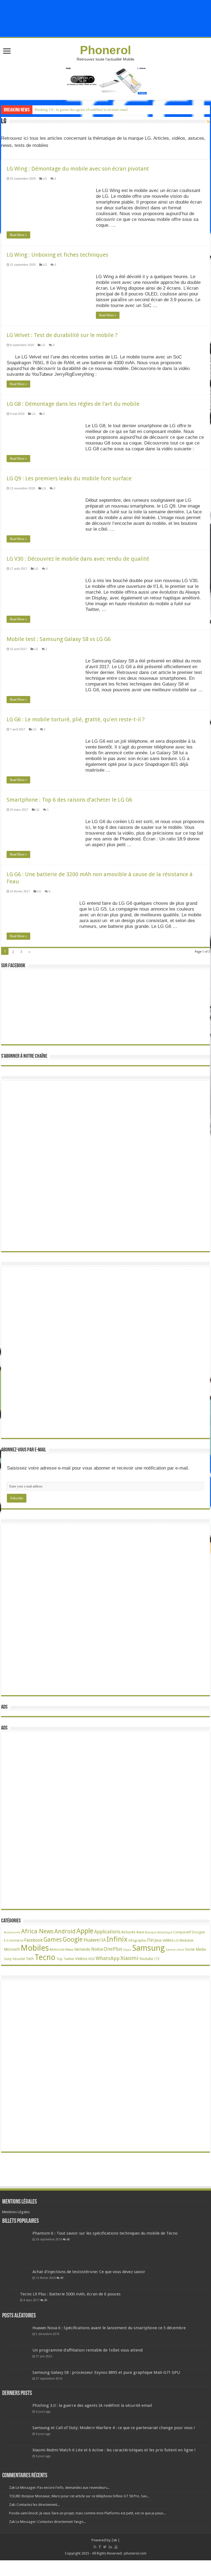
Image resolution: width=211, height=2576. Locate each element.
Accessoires (12, 1932)
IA (104, 1940)
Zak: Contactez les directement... (34, 2505)
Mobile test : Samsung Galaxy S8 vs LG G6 (59, 639)
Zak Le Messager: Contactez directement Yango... (48, 2522)
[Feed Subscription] (208, 122)
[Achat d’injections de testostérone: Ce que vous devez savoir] (16, 2279)
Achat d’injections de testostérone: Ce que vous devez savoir (89, 2272)
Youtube (146, 1959)
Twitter (69, 1959)
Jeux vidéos (164, 1940)
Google (73, 1939)
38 (46, 2300)
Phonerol (105, 50)
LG (45, 179)
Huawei (92, 1940)
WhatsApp (108, 1958)
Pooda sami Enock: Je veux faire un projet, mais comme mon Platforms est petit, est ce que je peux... (87, 2513)
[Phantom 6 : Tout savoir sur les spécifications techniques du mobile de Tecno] (16, 2248)
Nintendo (82, 1949)
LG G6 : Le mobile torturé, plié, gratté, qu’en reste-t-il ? (76, 719)
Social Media (195, 1949)
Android (65, 1931)
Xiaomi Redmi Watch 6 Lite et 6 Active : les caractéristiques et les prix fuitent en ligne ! (114, 2450)
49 (62, 2278)
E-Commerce (14, 1941)
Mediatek (186, 1940)
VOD (91, 1959)
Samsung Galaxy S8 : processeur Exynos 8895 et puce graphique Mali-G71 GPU (106, 2372)
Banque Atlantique (159, 1932)
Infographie (137, 1941)
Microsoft (12, 1949)
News (69, 1950)
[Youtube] (116, 2547)
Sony (8, 1959)
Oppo (127, 1950)
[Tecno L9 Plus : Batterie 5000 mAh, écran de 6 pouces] (10, 2299)
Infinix (117, 1939)
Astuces (128, 1932)
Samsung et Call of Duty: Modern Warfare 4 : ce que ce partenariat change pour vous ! (114, 2428)
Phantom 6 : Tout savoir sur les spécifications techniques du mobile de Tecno (105, 2233)
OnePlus (113, 1949)
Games (53, 1940)
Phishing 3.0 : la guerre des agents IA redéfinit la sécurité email (81, 110)
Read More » (18, 235)
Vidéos (81, 1959)
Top (59, 1959)
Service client (175, 1950)
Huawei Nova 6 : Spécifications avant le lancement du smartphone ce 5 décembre (109, 2328)
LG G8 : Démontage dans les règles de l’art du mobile (74, 404)
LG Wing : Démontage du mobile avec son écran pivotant (78, 169)
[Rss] (95, 2547)
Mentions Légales (16, 2212)
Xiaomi (129, 1958)
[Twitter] (105, 2547)
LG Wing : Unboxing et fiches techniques (57, 255)
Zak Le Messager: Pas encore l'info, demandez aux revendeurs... (59, 2488)
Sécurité (19, 1959)
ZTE (157, 1959)
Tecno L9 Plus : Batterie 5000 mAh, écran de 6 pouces (70, 2294)
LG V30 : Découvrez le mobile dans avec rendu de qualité (78, 559)
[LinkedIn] (110, 2547)
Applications (107, 1932)
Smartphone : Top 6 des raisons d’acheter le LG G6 (69, 800)
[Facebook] (100, 2547)
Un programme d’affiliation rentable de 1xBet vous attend (88, 2350)
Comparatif (182, 1932)
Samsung (148, 1948)
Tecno (45, 1957)
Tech (30, 1959)
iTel (150, 1940)
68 (68, 2239)
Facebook (33, 1940)
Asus (140, 1932)
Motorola (57, 1949)
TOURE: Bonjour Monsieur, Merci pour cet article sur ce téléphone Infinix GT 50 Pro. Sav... (79, 2496)
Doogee (198, 1932)
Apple (85, 1931)
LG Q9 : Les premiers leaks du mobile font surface (69, 478)
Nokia (97, 1949)
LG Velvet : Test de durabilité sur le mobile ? (62, 335)
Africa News (37, 1931)
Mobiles (35, 1948)
